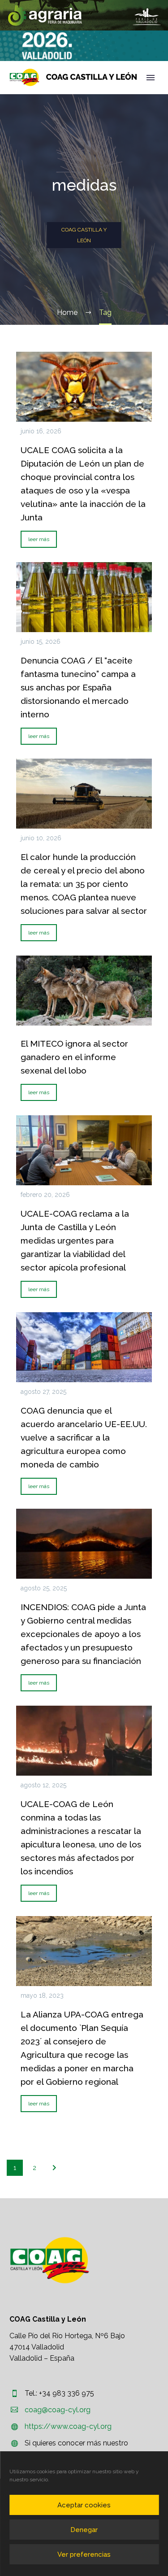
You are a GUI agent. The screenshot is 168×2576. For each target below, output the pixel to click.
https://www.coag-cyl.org (68, 2426)
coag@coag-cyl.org (58, 2410)
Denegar (84, 2530)
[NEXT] (54, 2168)
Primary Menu (151, 78)
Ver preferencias (84, 2554)
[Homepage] (73, 77)
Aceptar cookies (84, 2505)
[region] (84, 15)
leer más (39, 539)
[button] (84, 15)
